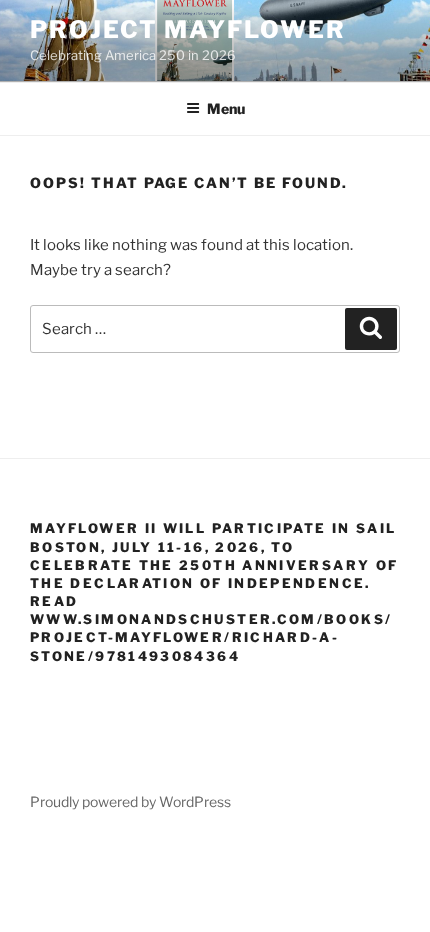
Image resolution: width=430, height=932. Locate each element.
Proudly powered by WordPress (130, 801)
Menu (226, 108)
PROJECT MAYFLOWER (188, 29)
